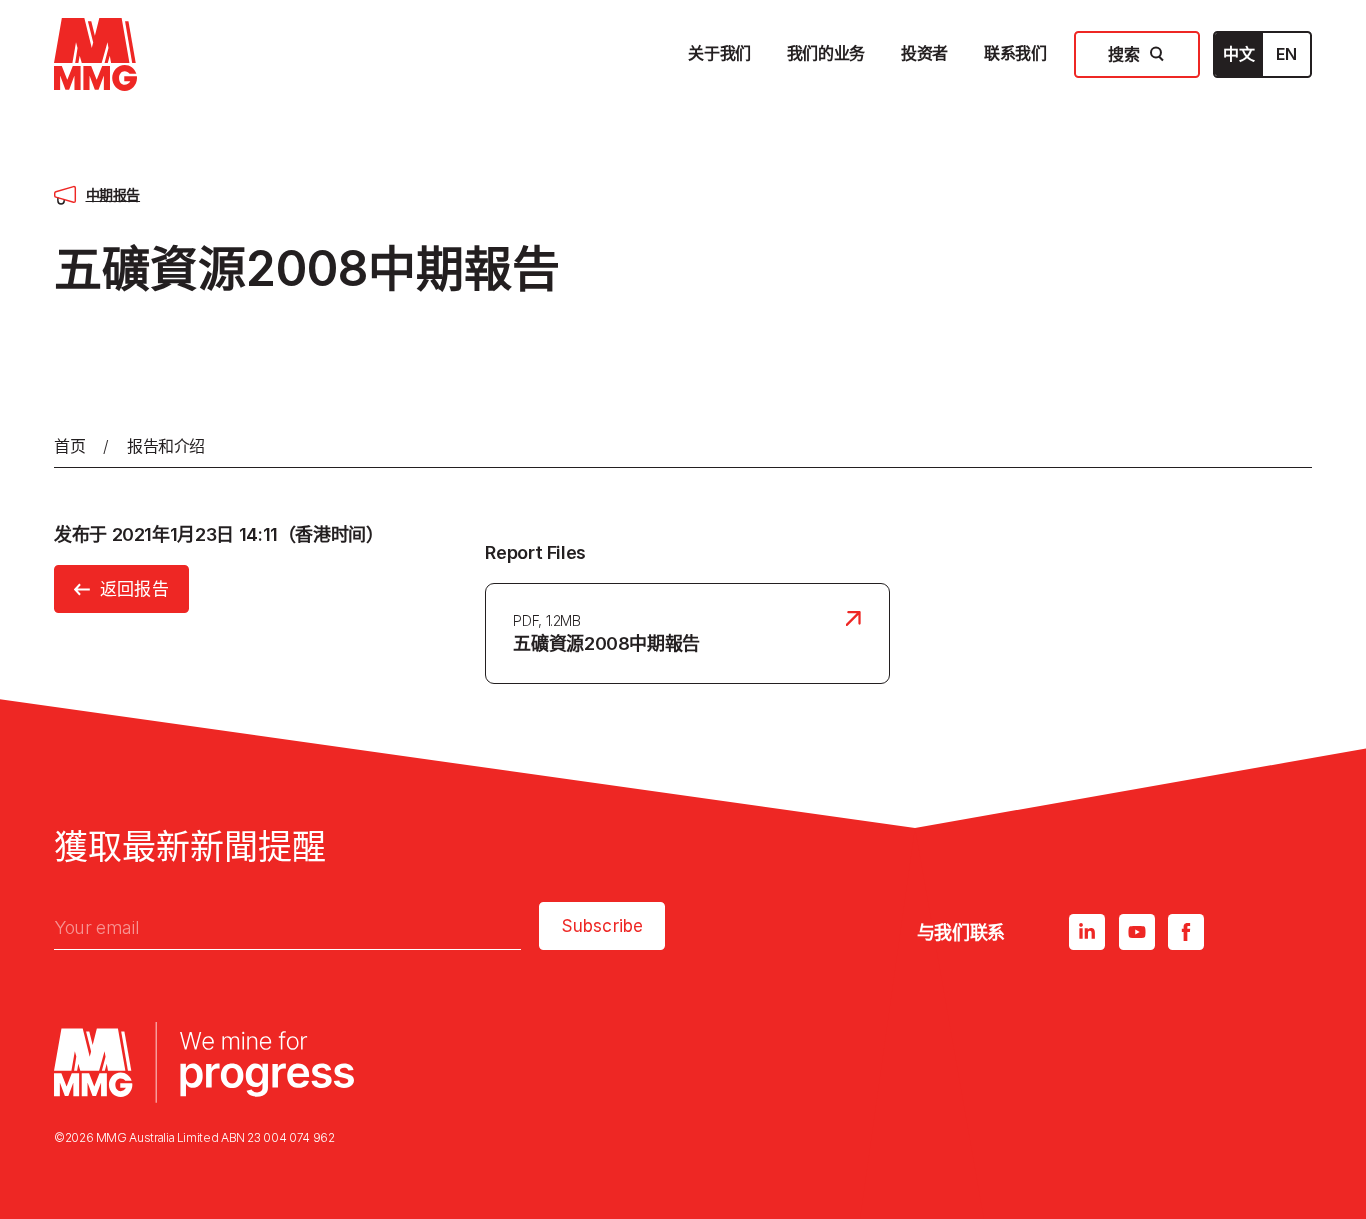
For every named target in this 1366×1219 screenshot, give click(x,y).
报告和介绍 (166, 446)
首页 (69, 446)
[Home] (95, 54)
